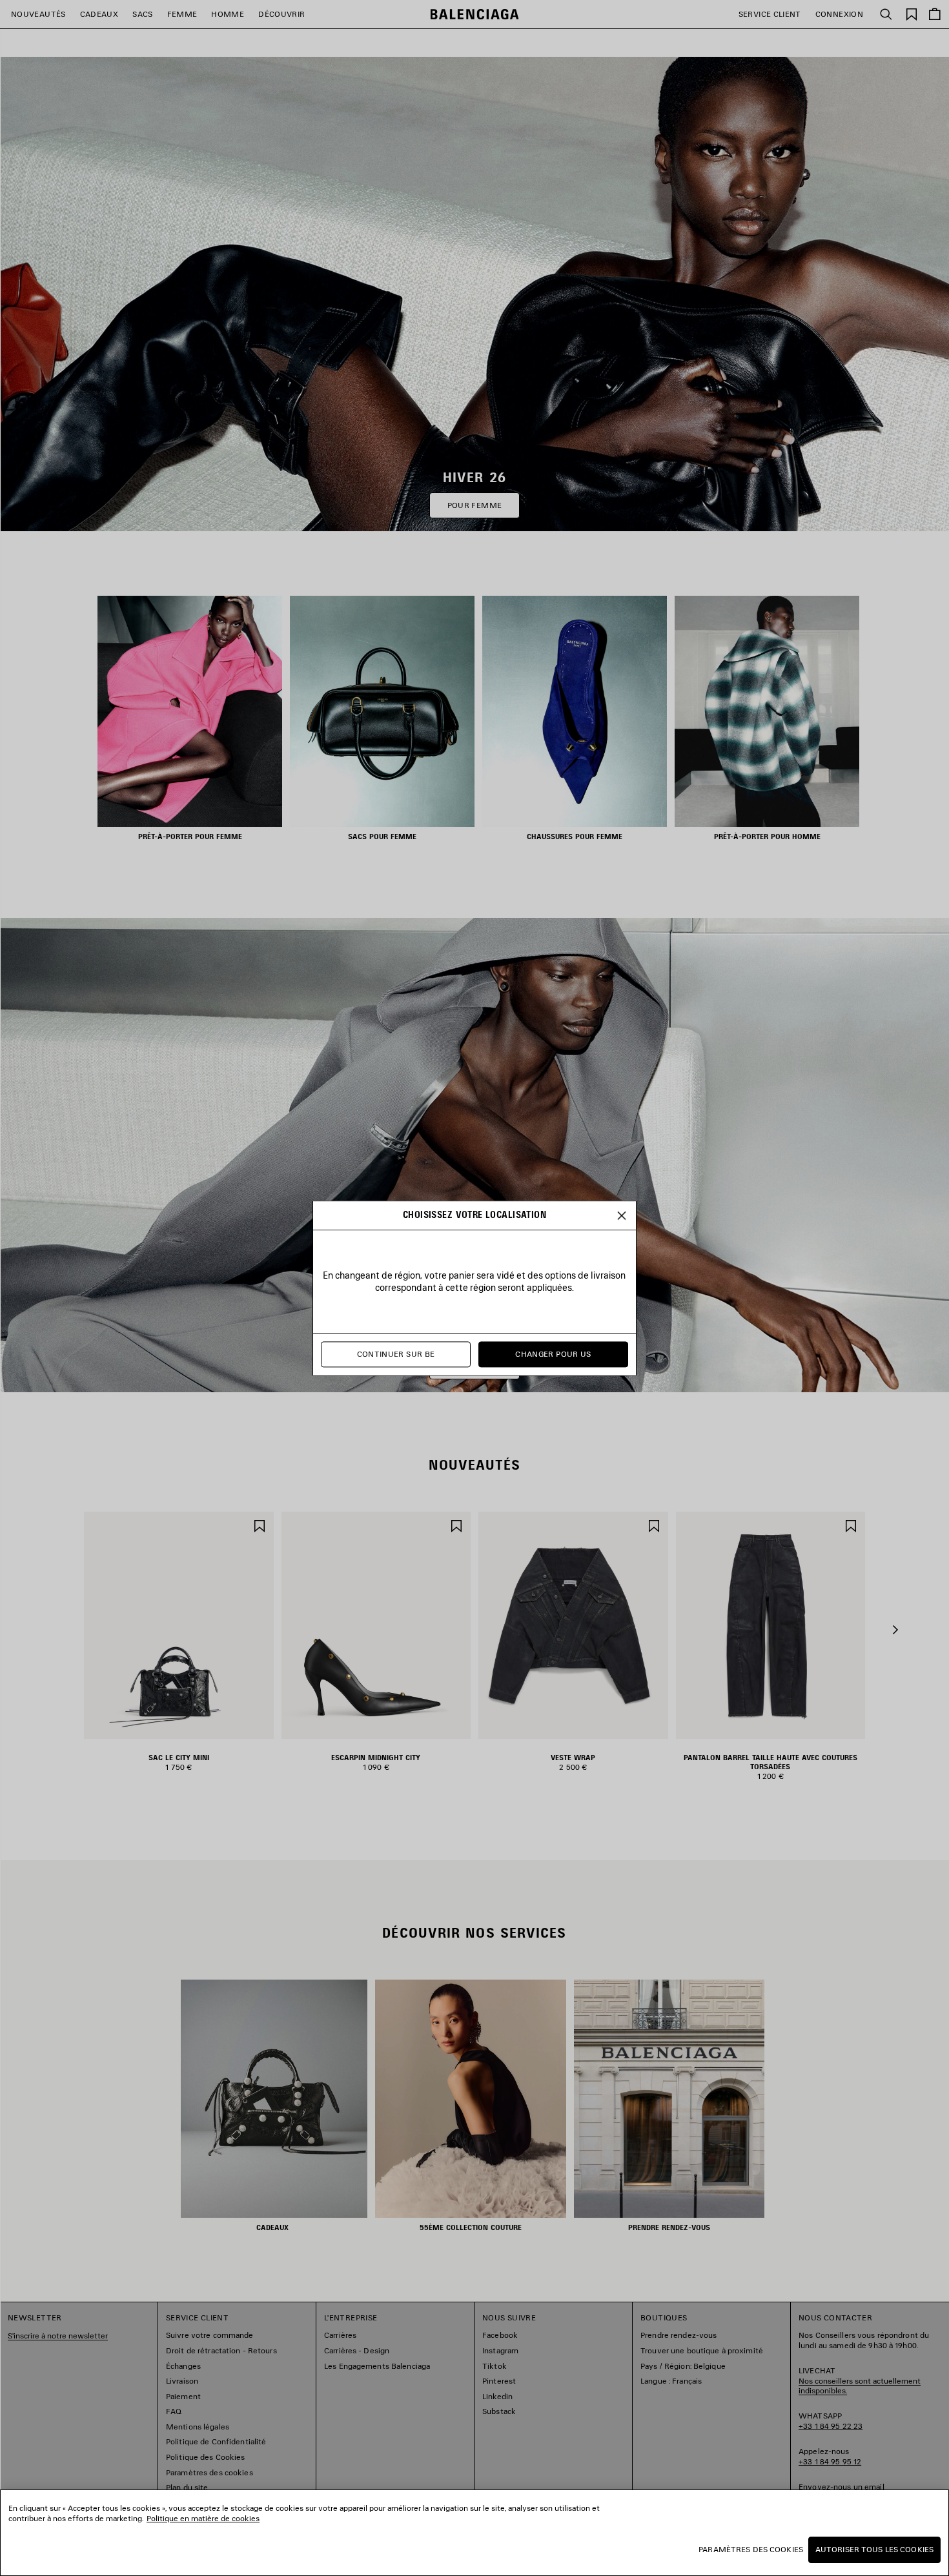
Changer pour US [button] (553, 1354)
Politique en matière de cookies (203, 2518)
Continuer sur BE (396, 1354)
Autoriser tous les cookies (874, 2549)
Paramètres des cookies (751, 2549)
